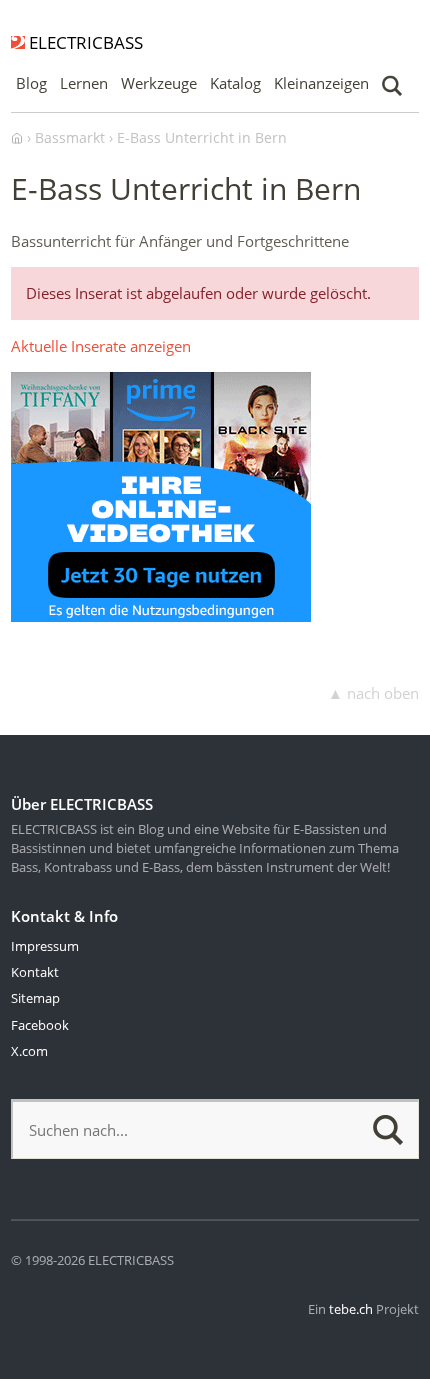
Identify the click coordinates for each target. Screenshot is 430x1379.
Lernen (84, 83)
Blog (31, 83)
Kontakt (35, 972)
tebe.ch (351, 1309)
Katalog (235, 83)
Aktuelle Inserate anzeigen (101, 346)
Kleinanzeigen (321, 83)
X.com (29, 1051)
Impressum (45, 946)
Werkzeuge (159, 83)
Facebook (40, 1025)
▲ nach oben (373, 693)
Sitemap (35, 998)
